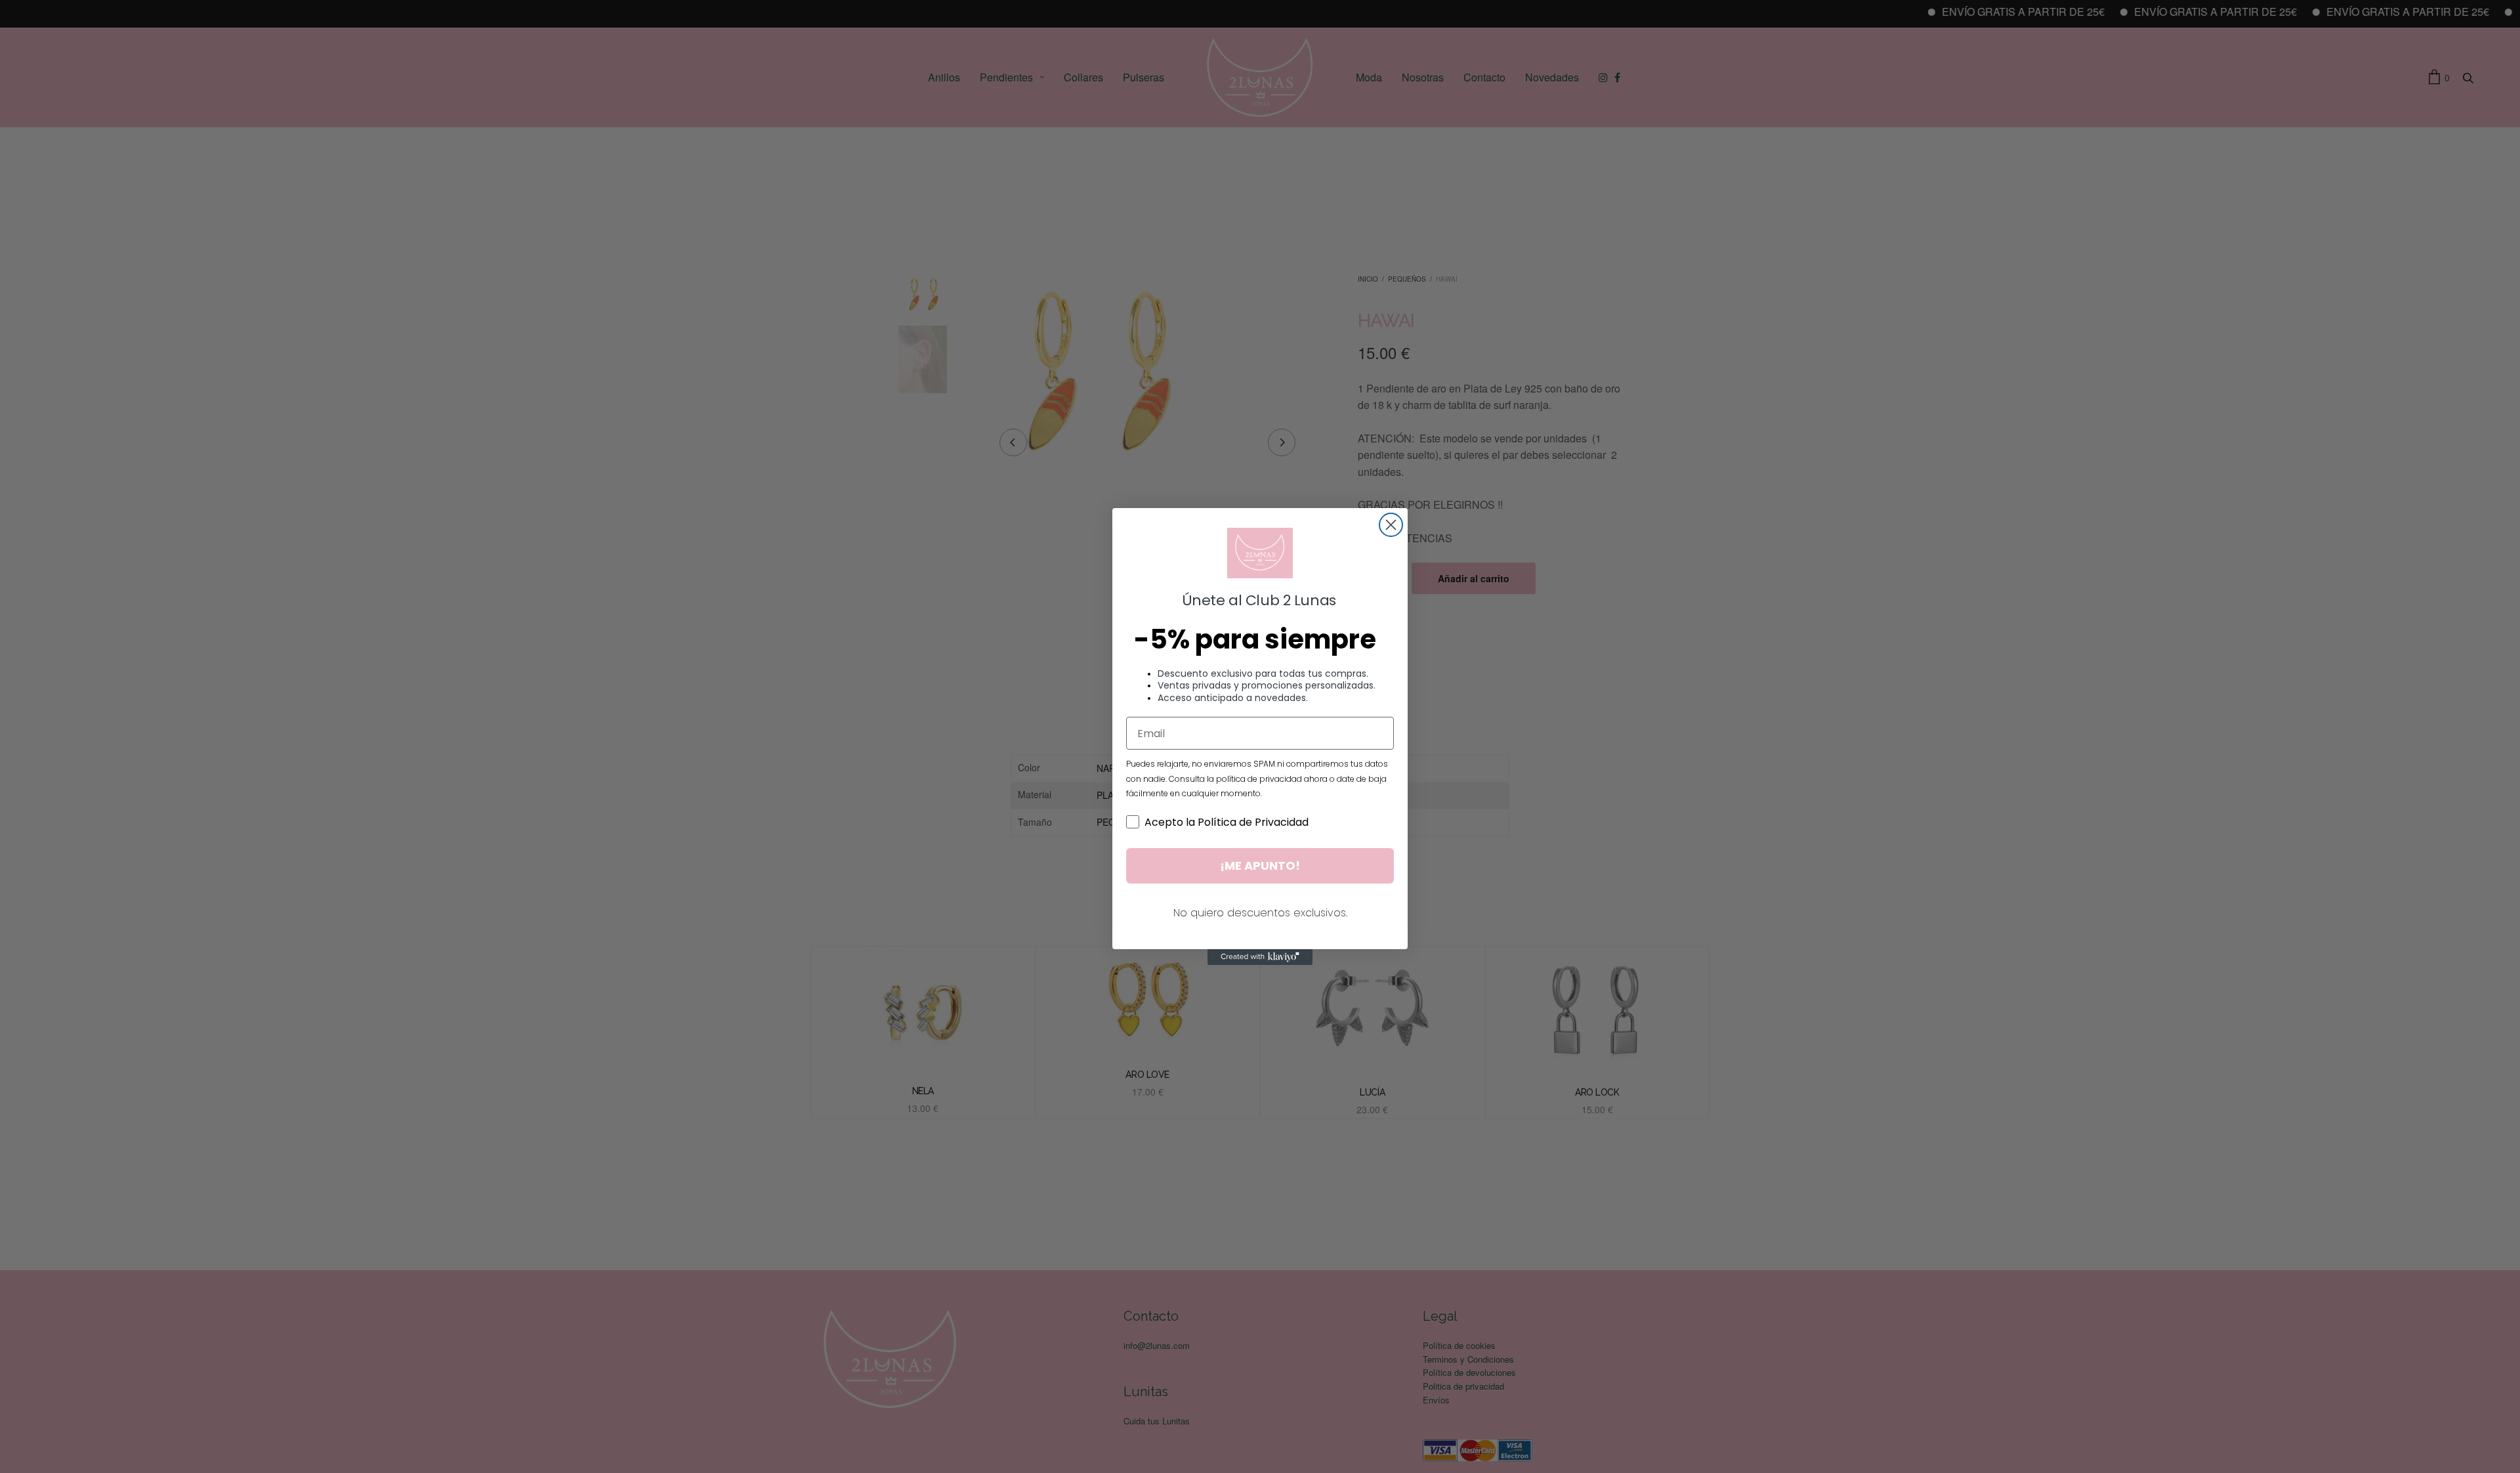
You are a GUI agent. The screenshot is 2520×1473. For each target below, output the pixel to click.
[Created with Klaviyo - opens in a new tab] (1260, 957)
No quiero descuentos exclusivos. (1260, 913)
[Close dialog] (1391, 525)
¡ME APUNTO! (1260, 865)
